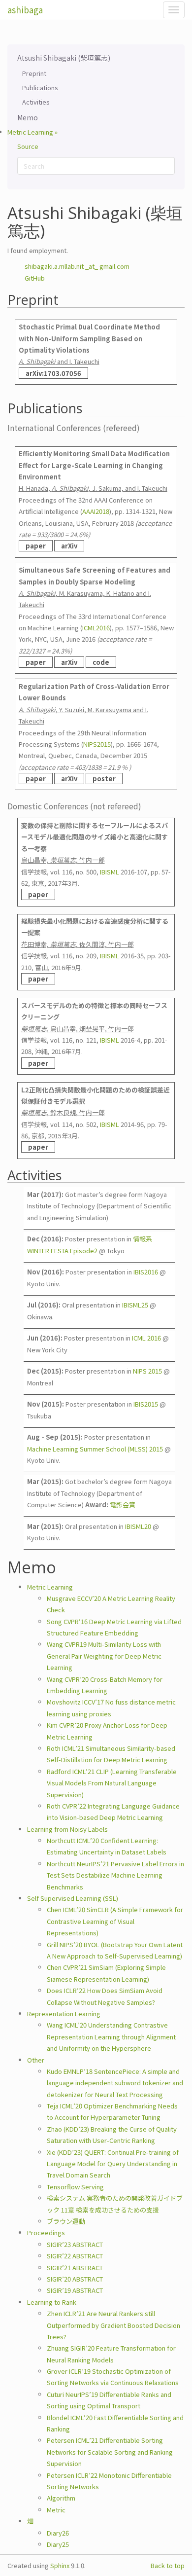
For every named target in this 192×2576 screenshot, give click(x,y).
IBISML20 (138, 1526)
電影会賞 (123, 1505)
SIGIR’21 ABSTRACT (75, 2268)
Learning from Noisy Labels (67, 1829)
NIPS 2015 (147, 1371)
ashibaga (25, 10)
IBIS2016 (146, 1272)
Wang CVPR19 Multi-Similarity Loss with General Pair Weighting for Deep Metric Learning (104, 1656)
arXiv (69, 546)
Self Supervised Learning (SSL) (73, 1898)
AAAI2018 (96, 511)
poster (104, 779)
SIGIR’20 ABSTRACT (75, 2279)
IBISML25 (135, 1305)
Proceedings (46, 2232)
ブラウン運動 (66, 2221)
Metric (56, 2510)
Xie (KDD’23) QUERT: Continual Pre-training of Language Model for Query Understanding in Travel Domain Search (113, 2164)
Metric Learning (50, 1587)
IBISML (110, 872)
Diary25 (58, 2544)
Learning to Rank (52, 2302)
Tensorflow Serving (75, 2187)
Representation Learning (64, 2014)
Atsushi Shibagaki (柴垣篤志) (64, 58)
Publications (40, 88)
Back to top (168, 2565)
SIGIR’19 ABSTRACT (75, 2290)
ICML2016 (96, 628)
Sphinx (60, 2565)
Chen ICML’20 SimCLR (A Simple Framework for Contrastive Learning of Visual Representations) (115, 1921)
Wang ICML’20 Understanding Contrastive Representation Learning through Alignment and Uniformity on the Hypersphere (111, 2036)
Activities (36, 102)
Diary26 (58, 2533)
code (101, 662)
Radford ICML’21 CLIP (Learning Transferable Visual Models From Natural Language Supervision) (112, 1783)
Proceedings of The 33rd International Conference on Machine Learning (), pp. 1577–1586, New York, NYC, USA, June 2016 (96, 616)
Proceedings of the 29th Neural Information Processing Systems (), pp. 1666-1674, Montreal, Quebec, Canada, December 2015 (94, 732)
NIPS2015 (97, 744)
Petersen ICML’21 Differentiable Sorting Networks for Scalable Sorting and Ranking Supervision (110, 2452)
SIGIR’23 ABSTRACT (75, 2244)
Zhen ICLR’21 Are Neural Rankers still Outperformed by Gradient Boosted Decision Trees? (113, 2325)
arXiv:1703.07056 (53, 373)
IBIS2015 (146, 1404)
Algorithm (61, 2498)
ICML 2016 (146, 1338)
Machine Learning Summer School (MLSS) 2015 (95, 1449)
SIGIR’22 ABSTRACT (75, 2256)
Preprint (34, 73)
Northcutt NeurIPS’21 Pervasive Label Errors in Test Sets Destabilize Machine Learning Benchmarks (115, 1875)
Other (36, 2060)
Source (28, 146)
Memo (28, 117)
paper (36, 546)
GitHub (35, 278)
